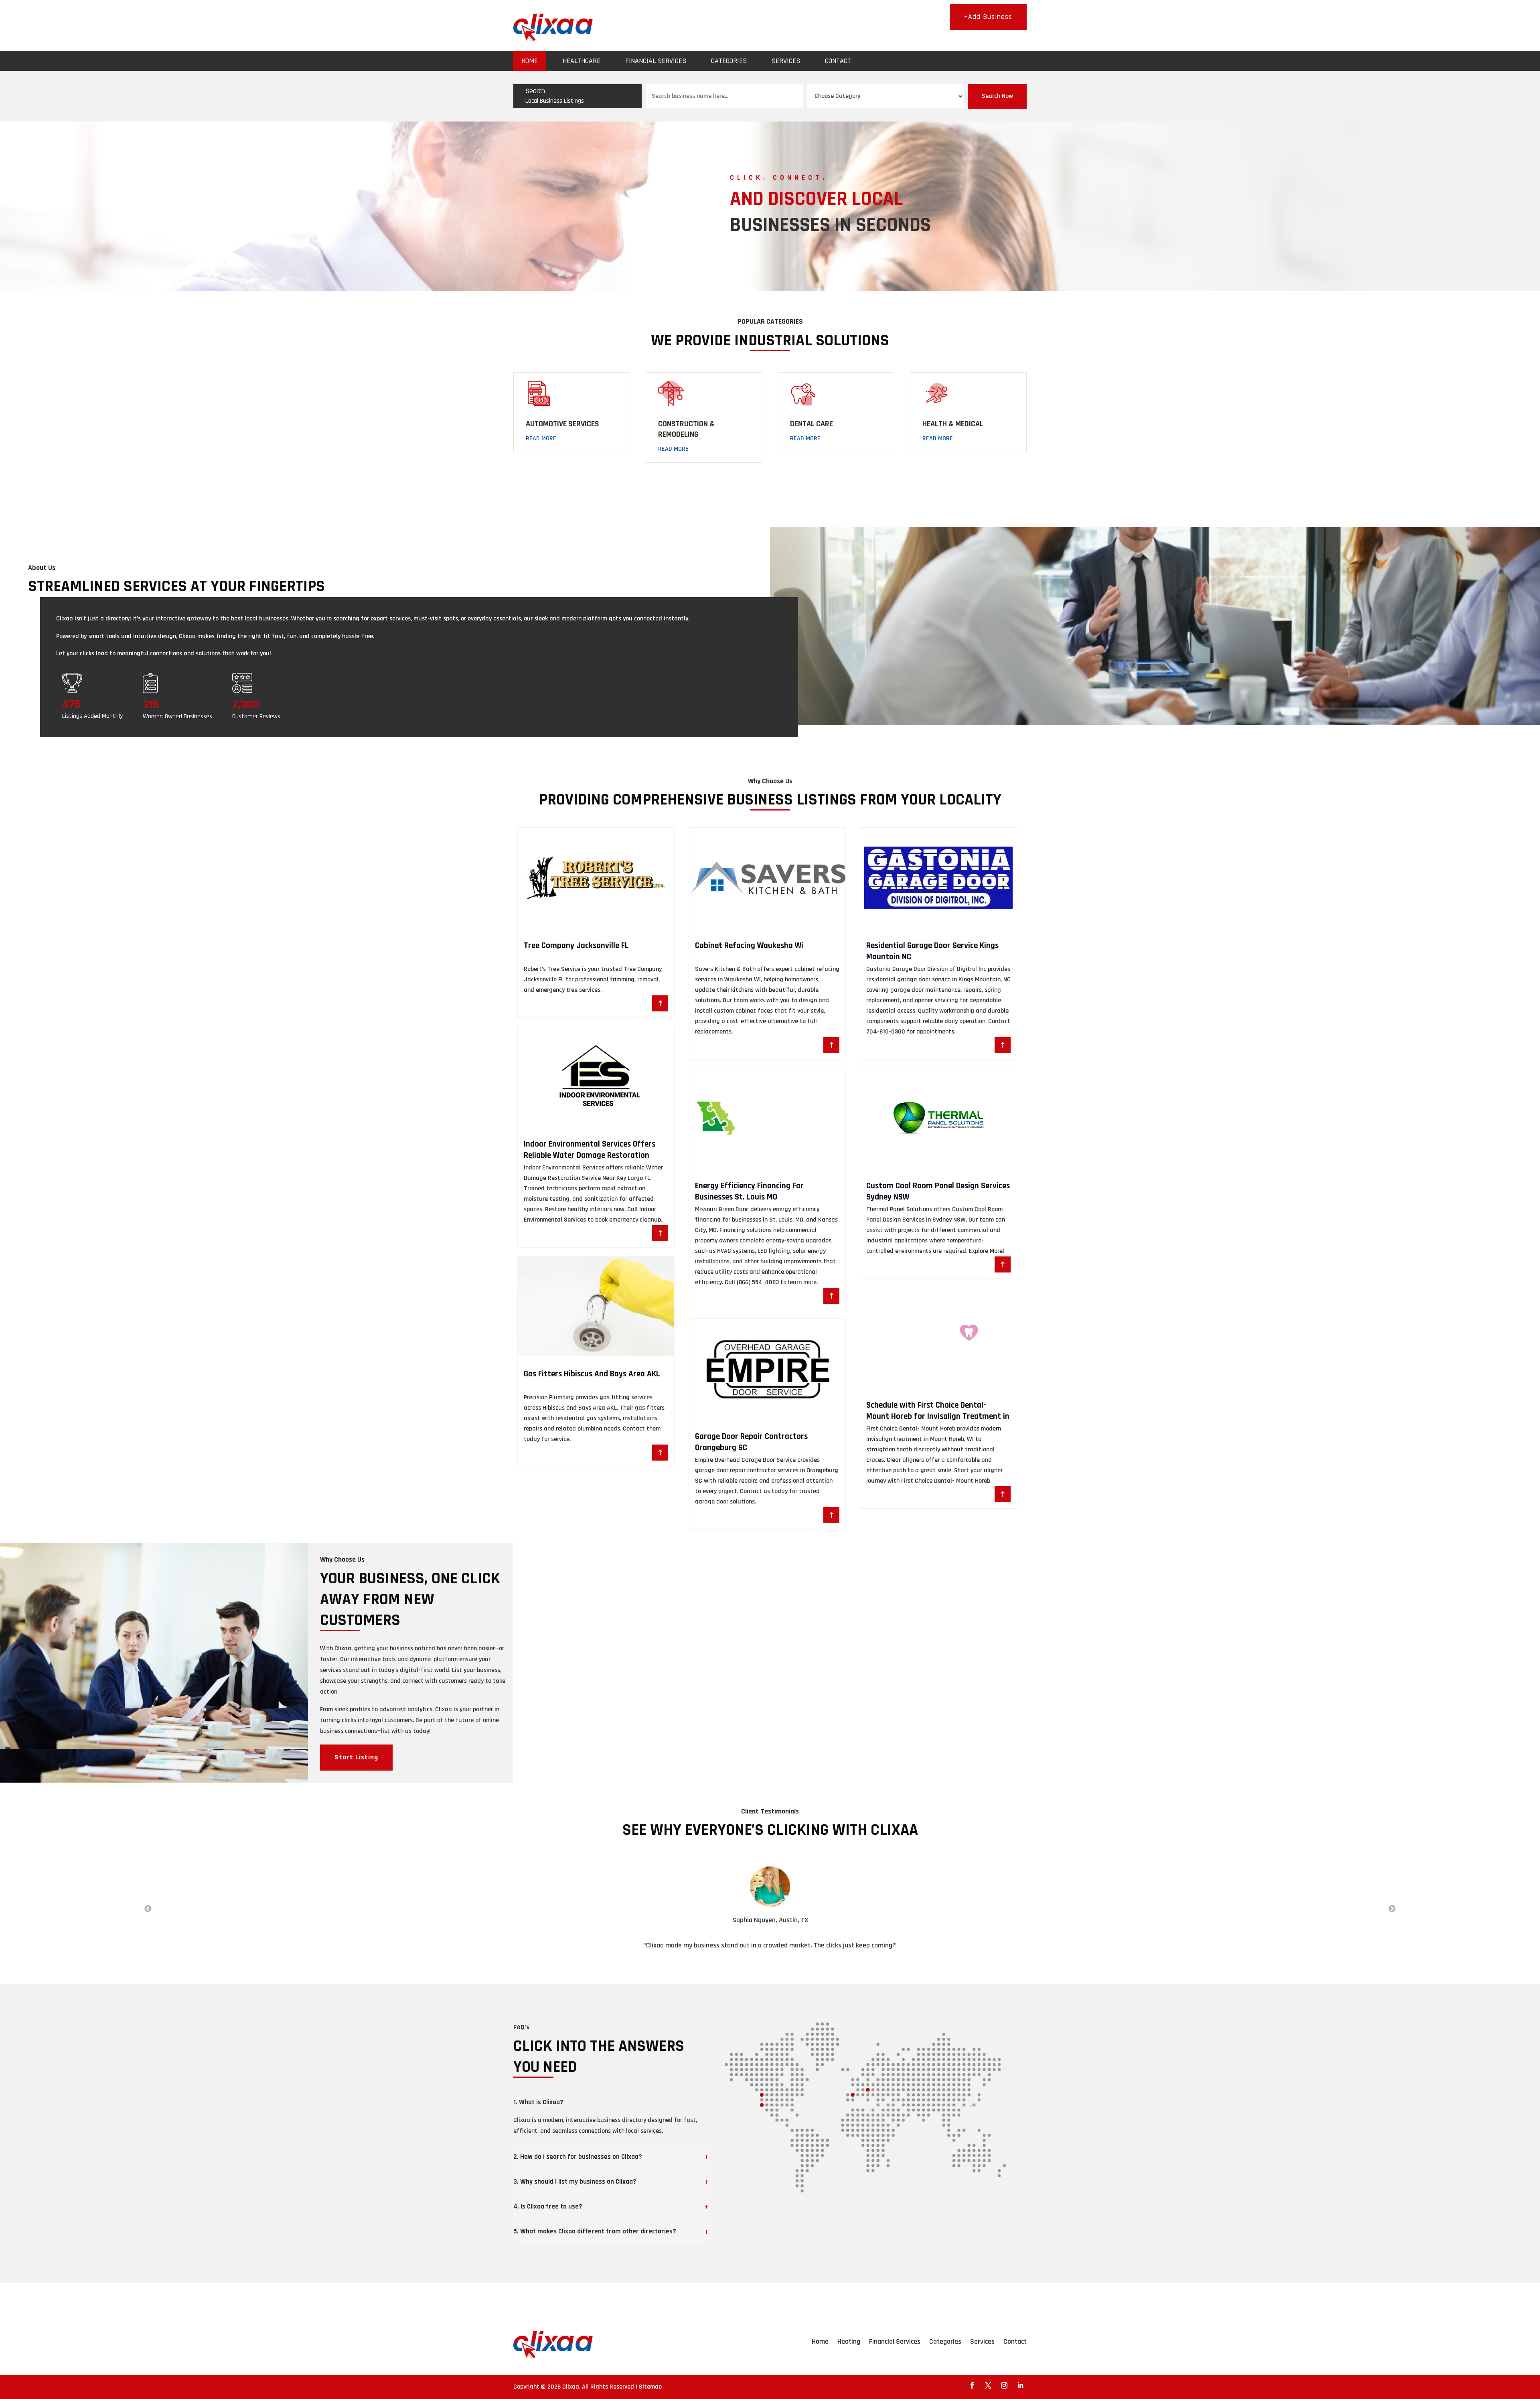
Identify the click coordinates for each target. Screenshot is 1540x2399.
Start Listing (356, 1757)
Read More (541, 439)
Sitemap (650, 2387)
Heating (849, 2341)
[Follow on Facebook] (972, 2385)
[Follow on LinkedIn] (1020, 2385)
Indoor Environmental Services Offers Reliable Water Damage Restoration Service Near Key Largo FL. (590, 1155)
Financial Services (656, 61)
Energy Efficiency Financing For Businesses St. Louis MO (749, 1191)
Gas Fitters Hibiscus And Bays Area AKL (592, 1374)
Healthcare (582, 61)
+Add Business (988, 17)
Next (1392, 1909)
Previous (148, 1909)
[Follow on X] (988, 2385)
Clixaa (571, 2387)
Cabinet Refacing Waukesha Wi (749, 945)
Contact (838, 61)
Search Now (997, 96)
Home (530, 61)
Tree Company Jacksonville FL (576, 945)
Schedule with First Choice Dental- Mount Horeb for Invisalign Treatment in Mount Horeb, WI (938, 1416)
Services (786, 61)
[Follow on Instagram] (1004, 2385)
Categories (729, 61)
